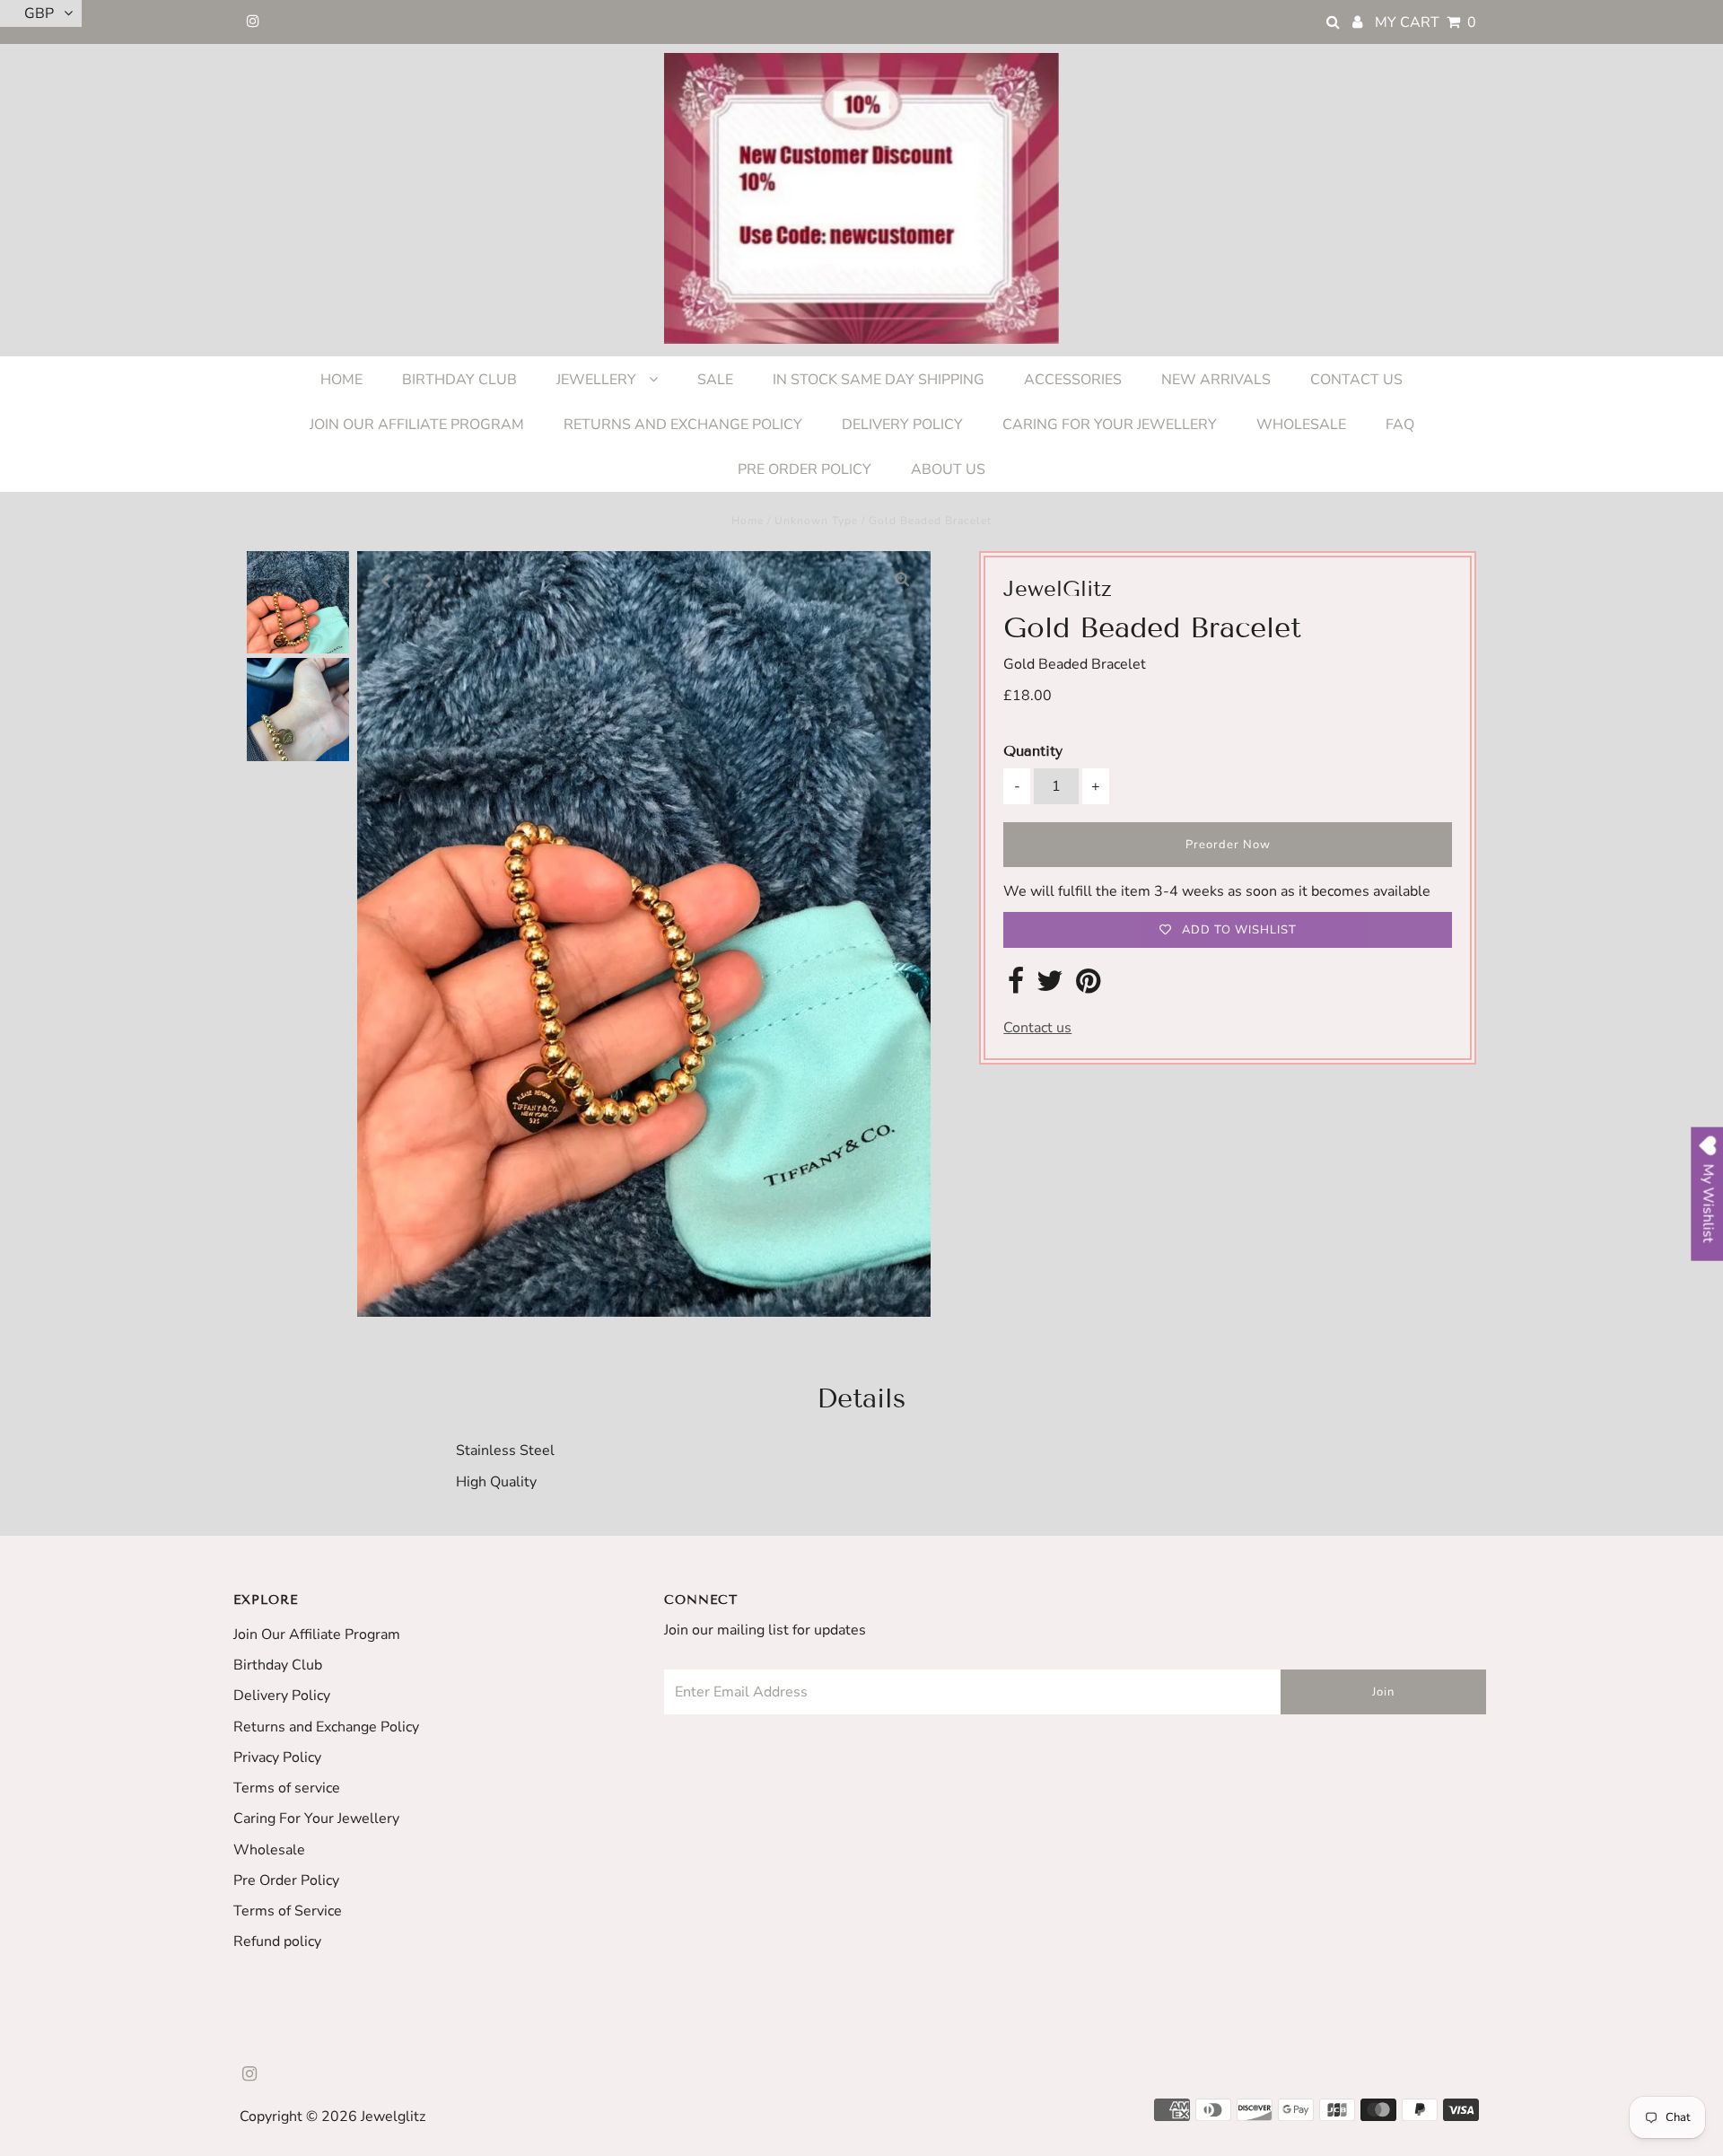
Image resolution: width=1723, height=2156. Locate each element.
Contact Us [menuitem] (1356, 380)
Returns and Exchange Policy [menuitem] (683, 425)
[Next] (430, 580)
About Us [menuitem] (948, 469)
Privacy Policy (277, 1757)
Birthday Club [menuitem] (459, 380)
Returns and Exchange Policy (326, 1727)
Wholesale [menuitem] (1301, 425)
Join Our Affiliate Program (317, 1635)
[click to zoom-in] (902, 580)
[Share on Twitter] (1050, 986)
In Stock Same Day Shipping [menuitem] (879, 380)
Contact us (1037, 1028)
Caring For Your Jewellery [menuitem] (1110, 425)
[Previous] (386, 580)
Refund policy (277, 1941)
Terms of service (287, 1788)
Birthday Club (278, 1665)
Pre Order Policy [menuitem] (805, 469)
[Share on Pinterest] (1088, 986)
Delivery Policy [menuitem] (902, 425)
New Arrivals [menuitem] (1216, 380)
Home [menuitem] (341, 380)
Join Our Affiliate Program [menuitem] (417, 425)
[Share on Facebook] (1016, 986)
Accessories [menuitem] (1073, 380)
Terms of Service (288, 1911)
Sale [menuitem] (715, 380)
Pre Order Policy (286, 1880)
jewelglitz (393, 2117)
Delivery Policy (282, 1696)
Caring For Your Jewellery (316, 1819)
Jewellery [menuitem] (598, 380)
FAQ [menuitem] (1400, 425)
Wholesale (269, 1850)
